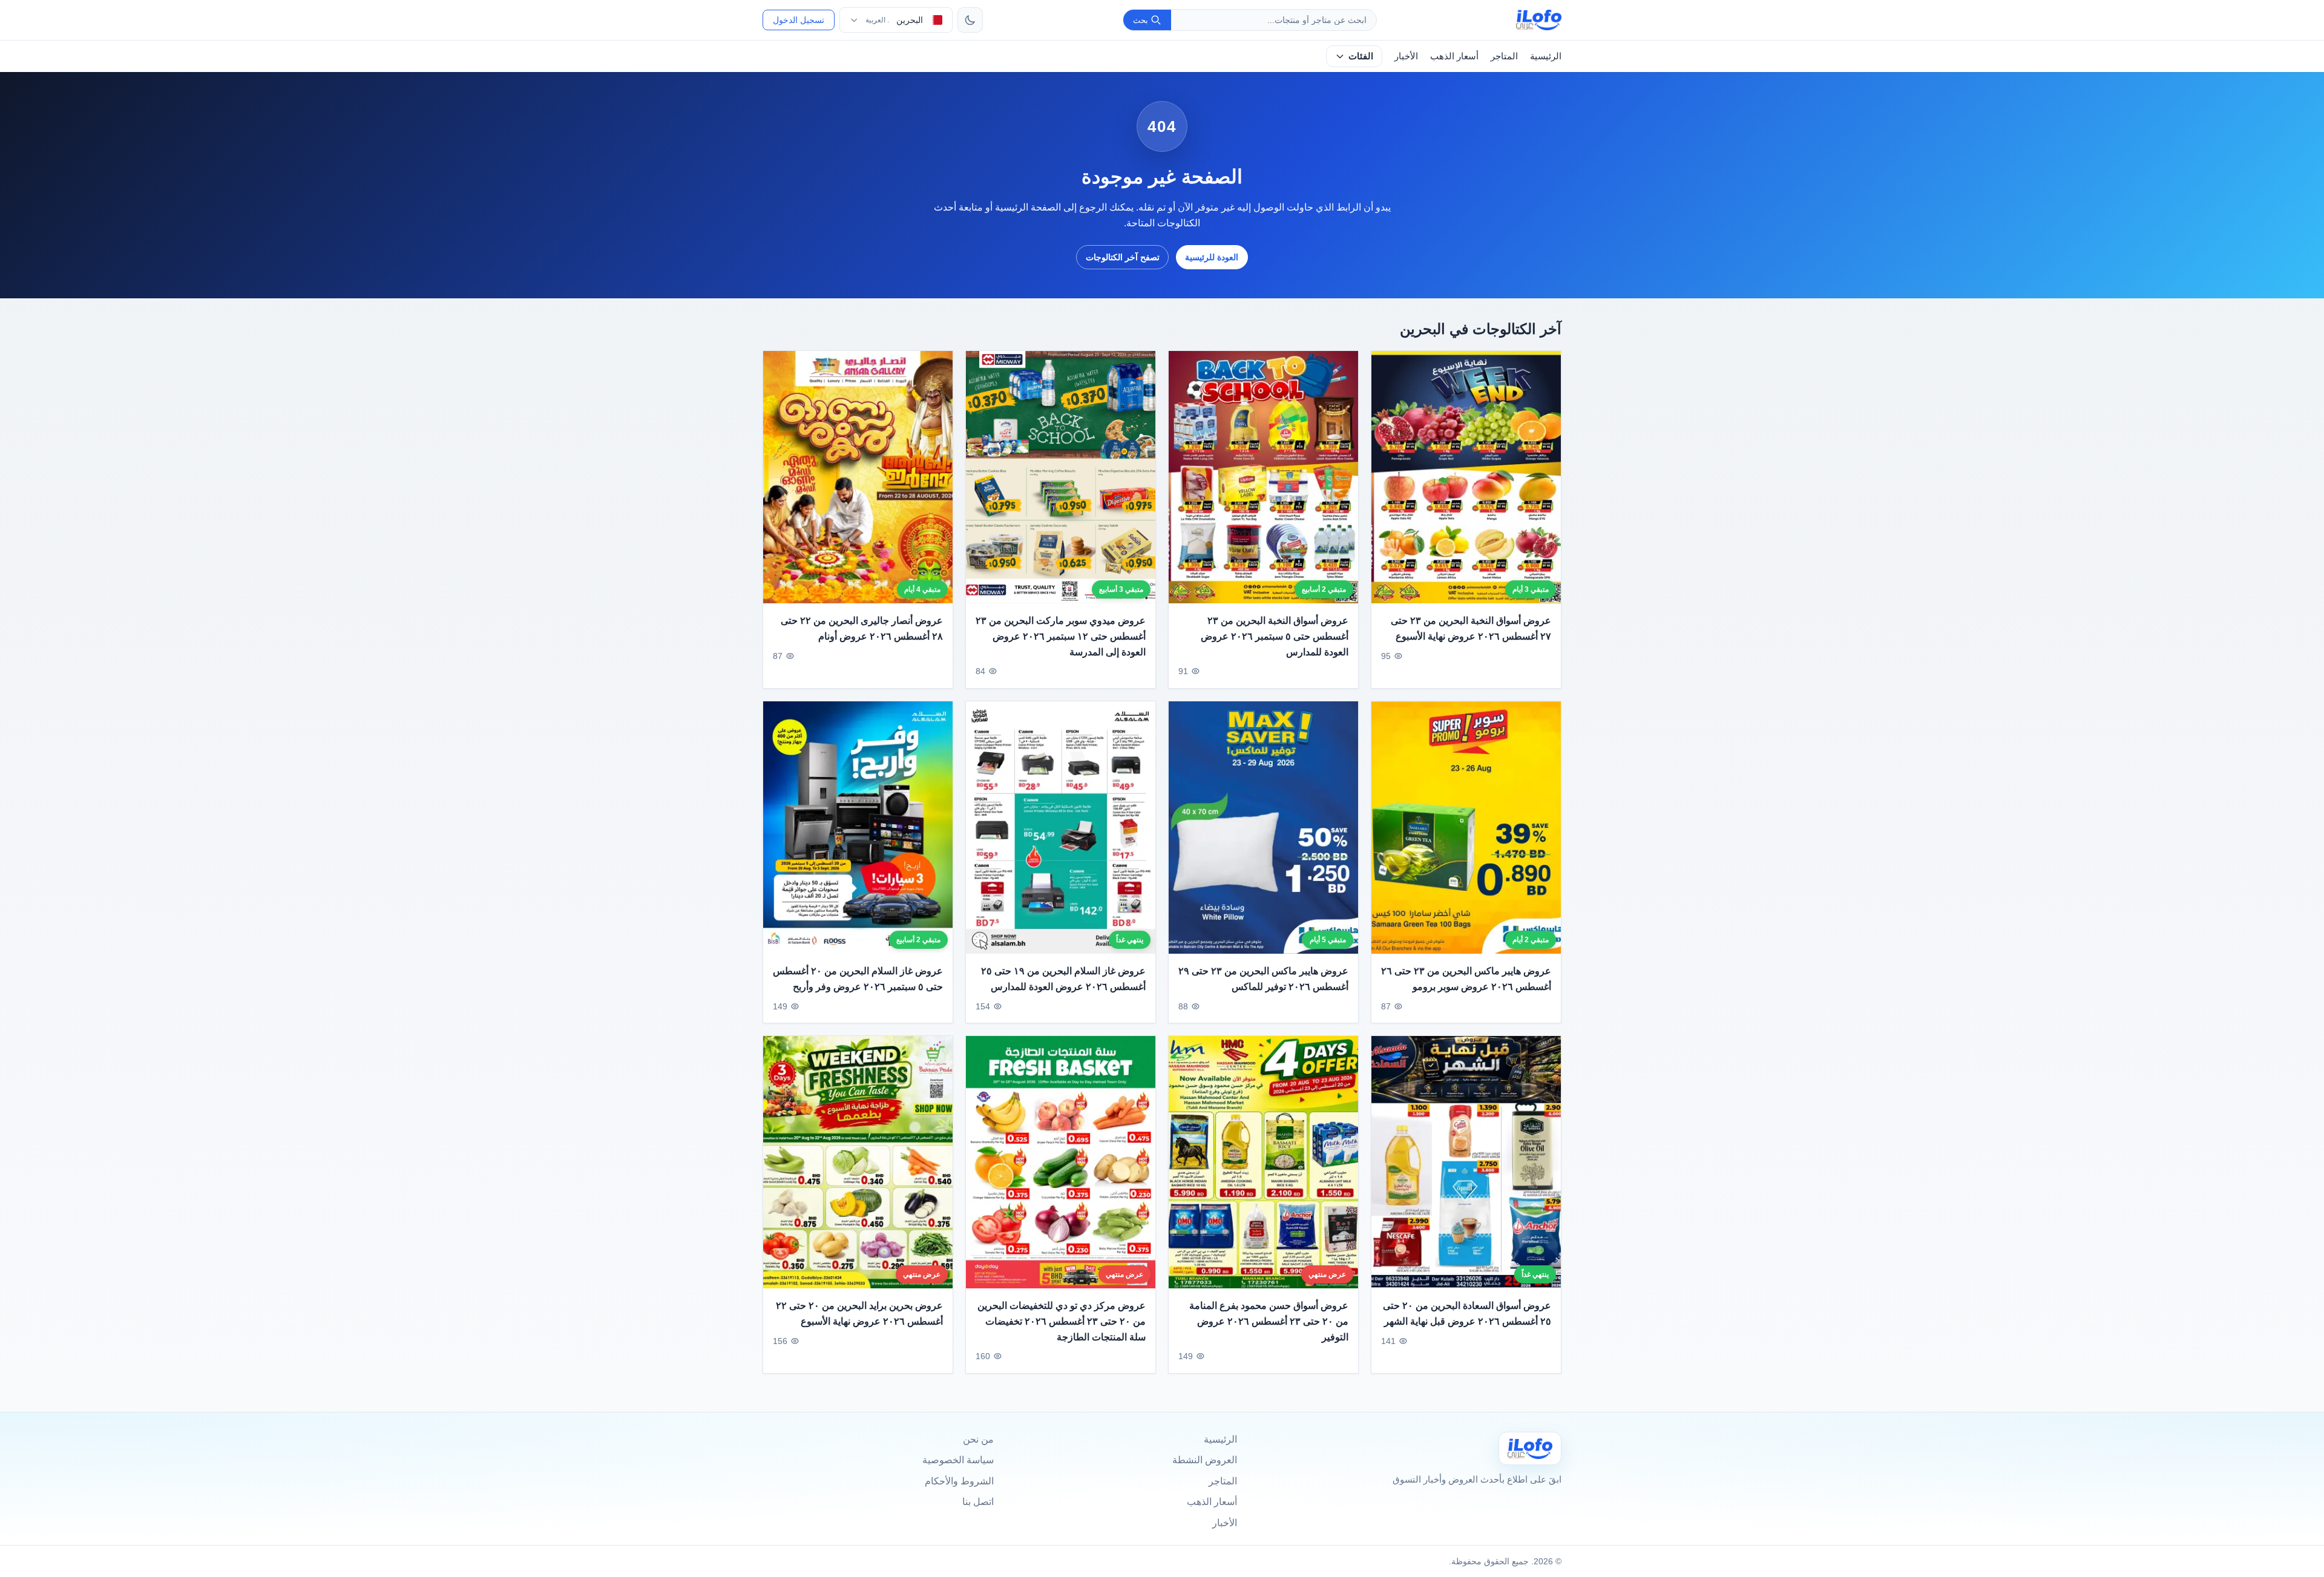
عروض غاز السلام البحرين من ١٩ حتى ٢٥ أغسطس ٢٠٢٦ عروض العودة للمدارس (1063, 979)
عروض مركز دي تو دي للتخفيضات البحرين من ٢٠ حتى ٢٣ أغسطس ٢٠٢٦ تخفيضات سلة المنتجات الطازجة (1062, 1321)
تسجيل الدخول (799, 20)
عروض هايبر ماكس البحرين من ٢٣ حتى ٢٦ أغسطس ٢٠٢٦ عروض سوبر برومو (1466, 979)
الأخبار (1406, 56)
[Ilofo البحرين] (1530, 1448)
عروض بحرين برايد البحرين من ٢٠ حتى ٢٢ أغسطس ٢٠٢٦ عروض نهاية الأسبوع (859, 1313)
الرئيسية (1546, 56)
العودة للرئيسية (1212, 257)
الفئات (1361, 56)
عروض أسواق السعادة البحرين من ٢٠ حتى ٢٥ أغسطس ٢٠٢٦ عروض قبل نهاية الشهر (1467, 1313)
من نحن (978, 1439)
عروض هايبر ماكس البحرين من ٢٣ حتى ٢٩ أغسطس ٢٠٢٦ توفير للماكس (1263, 979)
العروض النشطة (1205, 1460)
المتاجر (1504, 56)
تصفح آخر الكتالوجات (1123, 257)
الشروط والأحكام (959, 1481)
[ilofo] (1539, 20)
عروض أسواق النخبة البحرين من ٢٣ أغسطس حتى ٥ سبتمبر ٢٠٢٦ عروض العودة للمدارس (1275, 637)
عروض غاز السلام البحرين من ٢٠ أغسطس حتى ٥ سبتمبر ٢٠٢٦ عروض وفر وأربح (858, 979)
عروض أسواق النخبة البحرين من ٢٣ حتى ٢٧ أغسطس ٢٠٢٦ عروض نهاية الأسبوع (1471, 629)
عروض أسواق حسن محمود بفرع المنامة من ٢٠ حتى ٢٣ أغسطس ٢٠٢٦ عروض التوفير (1269, 1321)
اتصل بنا (978, 1502)
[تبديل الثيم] (970, 20)
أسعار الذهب (1454, 56)
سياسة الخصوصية (958, 1460)
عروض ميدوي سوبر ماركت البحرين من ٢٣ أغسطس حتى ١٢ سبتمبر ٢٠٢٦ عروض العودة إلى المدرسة (1061, 637)
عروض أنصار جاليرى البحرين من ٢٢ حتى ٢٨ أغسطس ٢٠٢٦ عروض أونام (862, 629)
